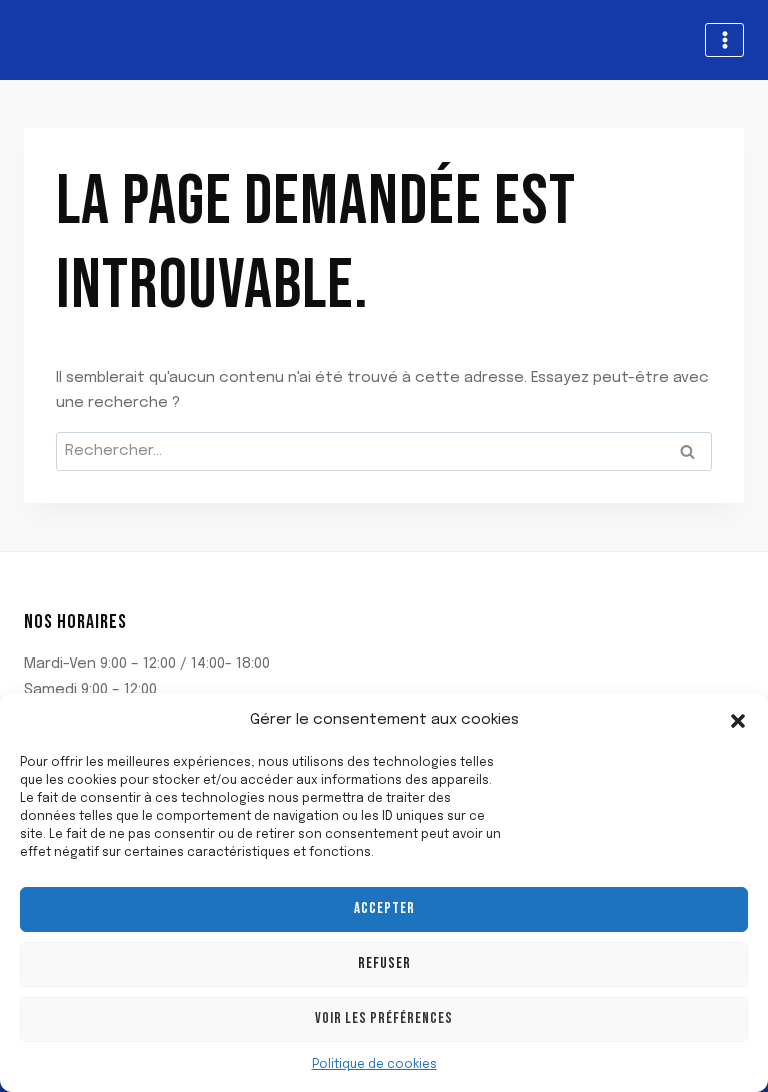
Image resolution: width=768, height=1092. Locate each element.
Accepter (384, 908)
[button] (738, 721)
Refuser (384, 963)
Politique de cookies (374, 1065)
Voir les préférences (384, 1018)
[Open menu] (724, 39)
